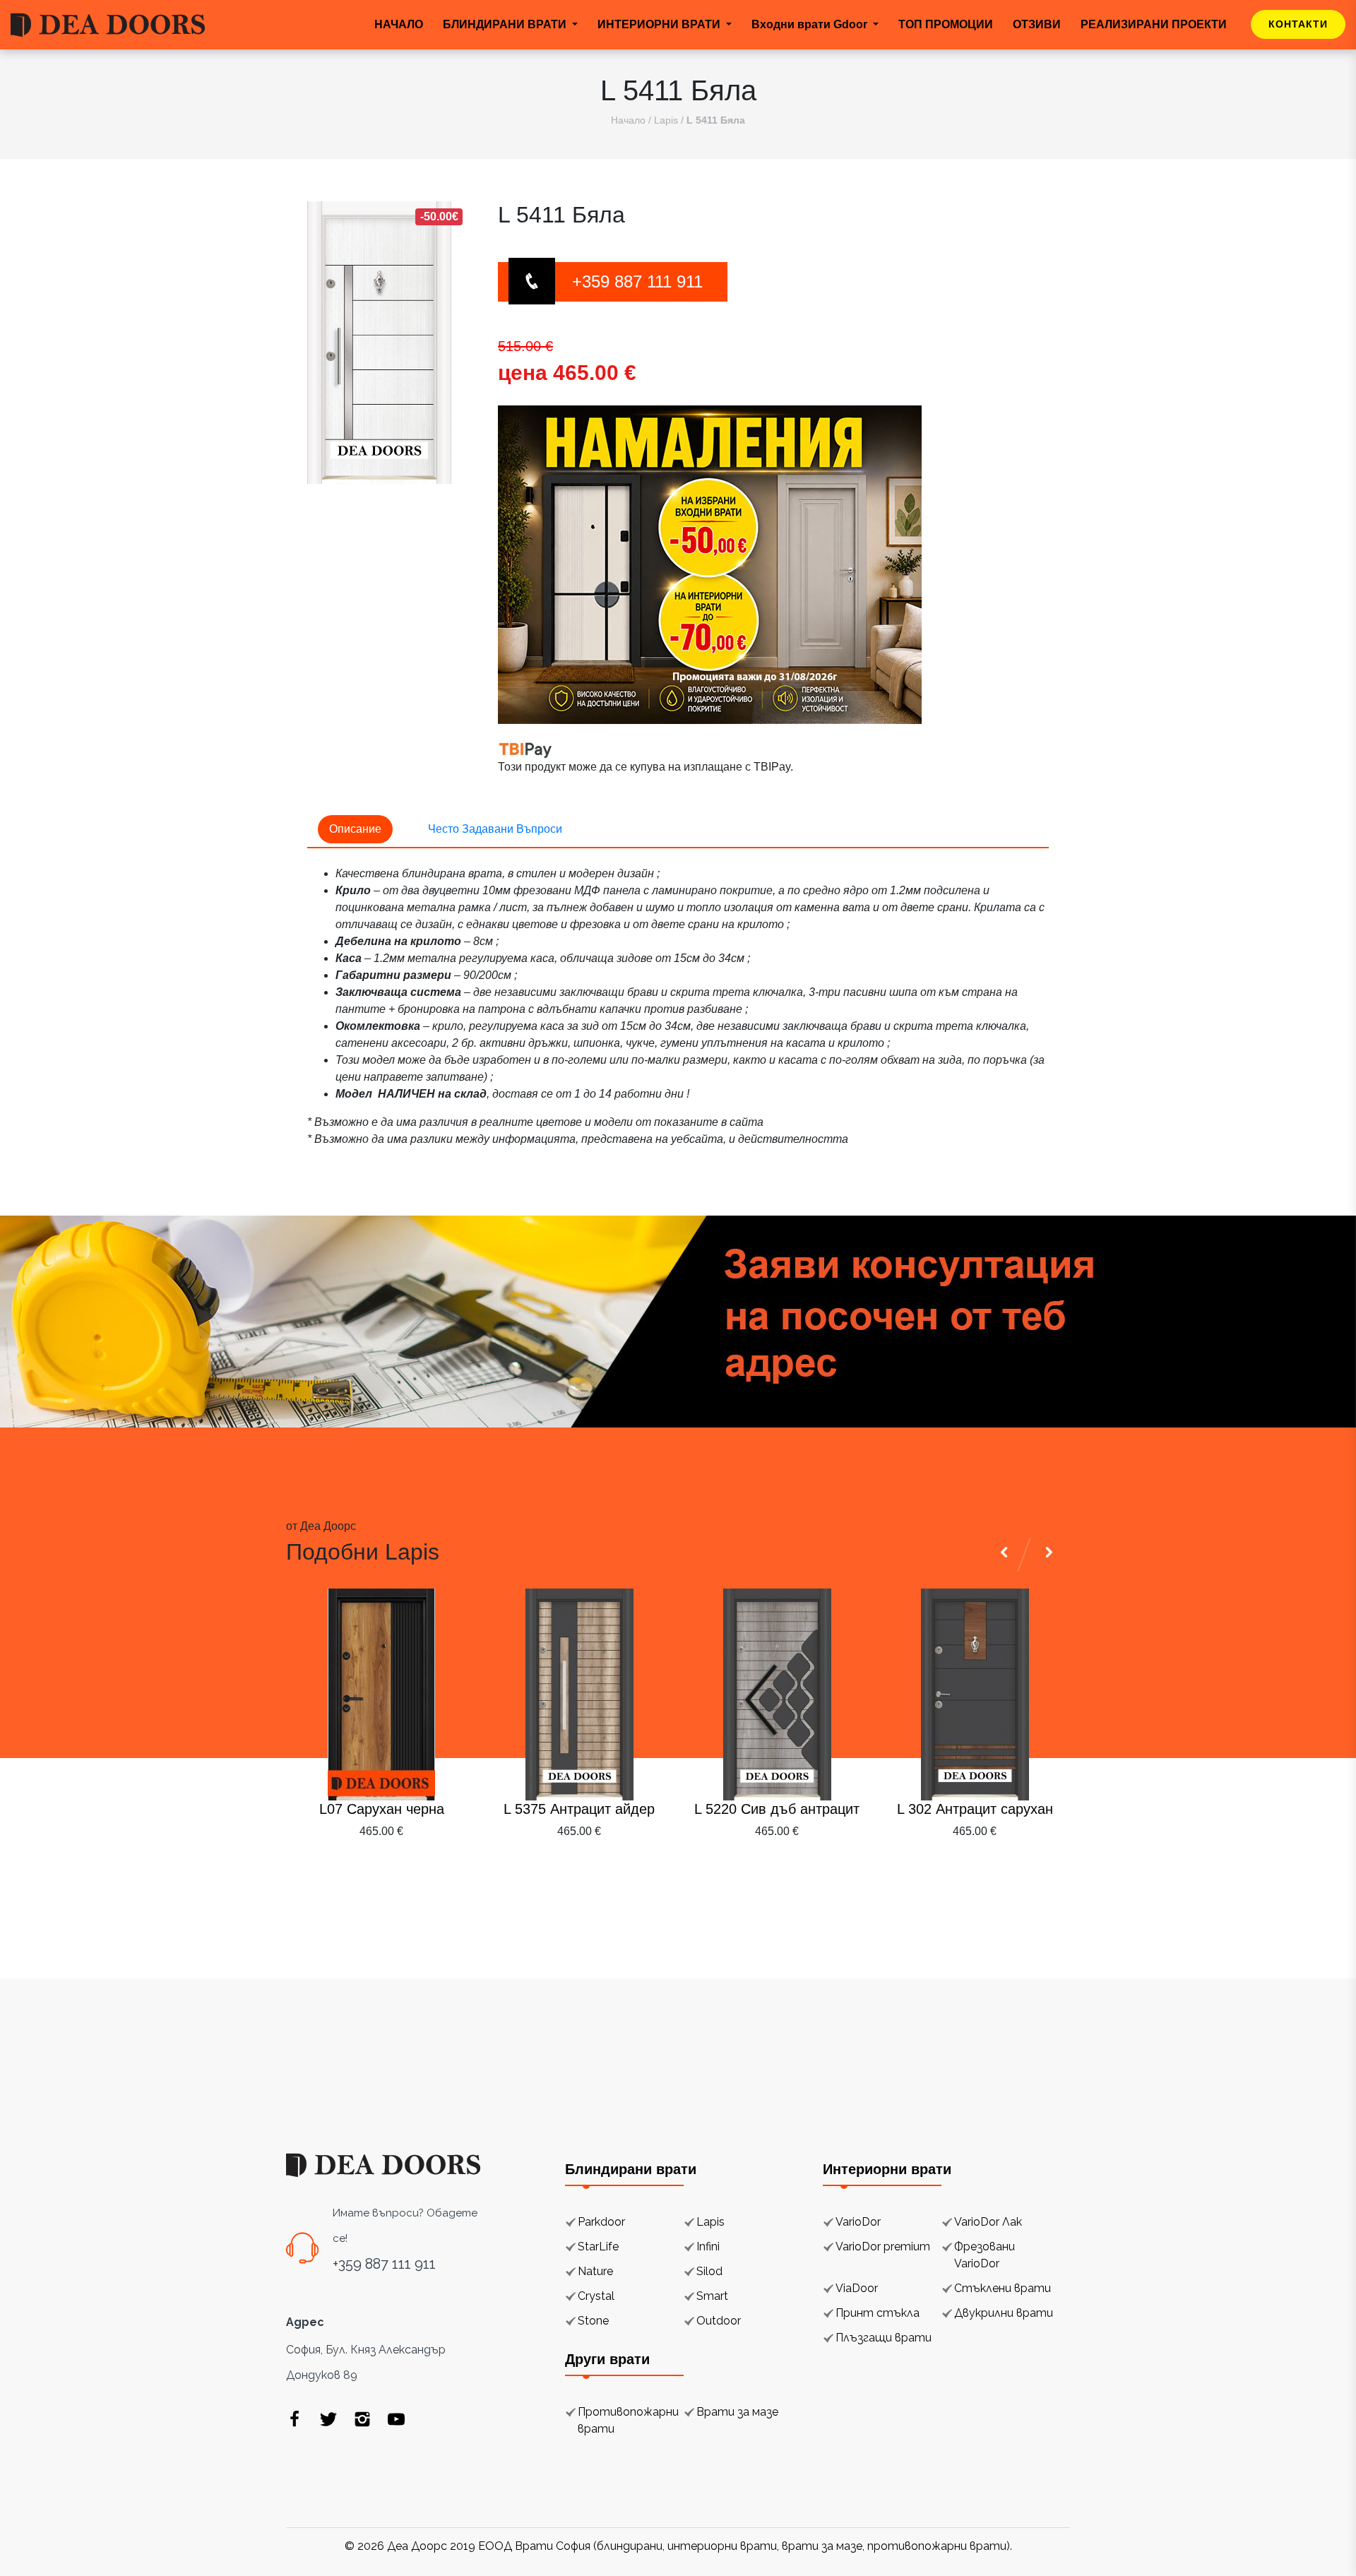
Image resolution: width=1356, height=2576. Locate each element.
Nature (595, 2271)
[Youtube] (396, 2418)
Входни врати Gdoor (811, 24)
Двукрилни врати (1004, 2313)
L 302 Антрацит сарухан (975, 1809)
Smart (712, 2296)
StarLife (598, 2246)
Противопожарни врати (628, 2420)
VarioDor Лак (988, 2222)
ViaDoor (857, 2288)
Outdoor (719, 2321)
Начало (628, 120)
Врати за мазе (737, 2412)
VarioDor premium (883, 2246)
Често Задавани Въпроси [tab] (495, 829)
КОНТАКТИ (1298, 24)
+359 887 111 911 (637, 281)
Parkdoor (601, 2222)
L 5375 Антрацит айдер (579, 1809)
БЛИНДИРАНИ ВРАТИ (506, 24)
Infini (708, 2246)
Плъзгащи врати (884, 2338)
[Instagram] (362, 2418)
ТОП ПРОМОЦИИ (946, 24)
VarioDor (858, 2222)
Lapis (666, 120)
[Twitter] (328, 2418)
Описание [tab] (355, 829)
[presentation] (1006, 1865)
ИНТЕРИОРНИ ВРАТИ (660, 24)
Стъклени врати (1003, 2288)
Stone (593, 2321)
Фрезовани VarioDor (985, 2255)
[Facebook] (295, 2418)
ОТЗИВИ (1037, 24)
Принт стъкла (878, 2313)
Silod (709, 2271)
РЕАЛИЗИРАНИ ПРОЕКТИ (1154, 24)
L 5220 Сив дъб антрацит (777, 1809)
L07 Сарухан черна (382, 1809)
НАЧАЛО (399, 24)
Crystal (596, 2296)
